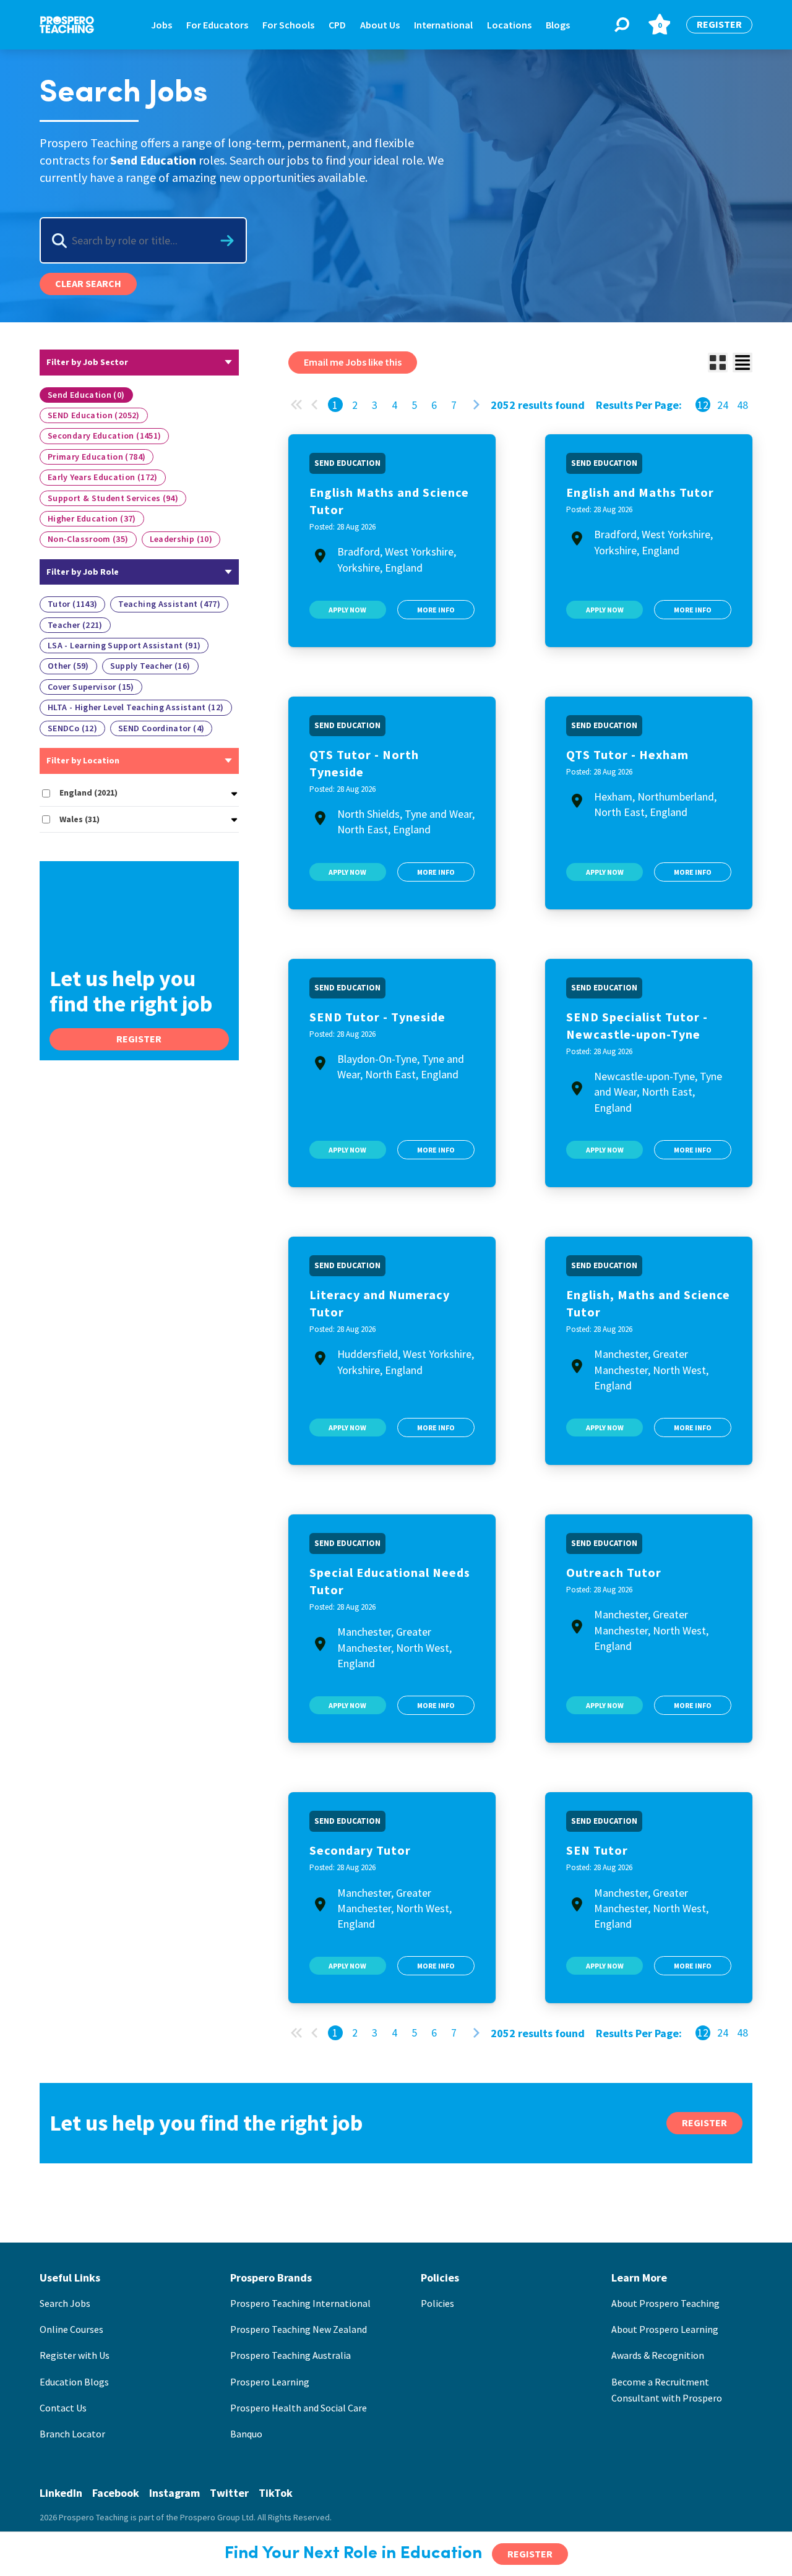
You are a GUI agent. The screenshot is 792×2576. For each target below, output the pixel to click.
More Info (436, 610)
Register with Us (75, 2355)
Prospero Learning (270, 2382)
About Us (380, 25)
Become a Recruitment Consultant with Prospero (667, 2390)
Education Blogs (74, 2382)
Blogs (558, 25)
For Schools (288, 25)
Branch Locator (72, 2434)
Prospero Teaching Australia (291, 2355)
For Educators (217, 25)
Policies (437, 2303)
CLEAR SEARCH (88, 283)
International (443, 25)
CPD (337, 25)
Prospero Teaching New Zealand (299, 2329)
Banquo (246, 2434)
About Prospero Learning (665, 2329)
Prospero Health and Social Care (299, 2408)
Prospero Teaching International (300, 2303)
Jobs (161, 25)
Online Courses (71, 2329)
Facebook (116, 2493)
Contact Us (63, 2408)
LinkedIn (61, 2493)
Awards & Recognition (658, 2355)
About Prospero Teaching (665, 2303)
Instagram (174, 2493)
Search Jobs (65, 2303)
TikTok (276, 2493)
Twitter (229, 2493)
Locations (509, 25)
